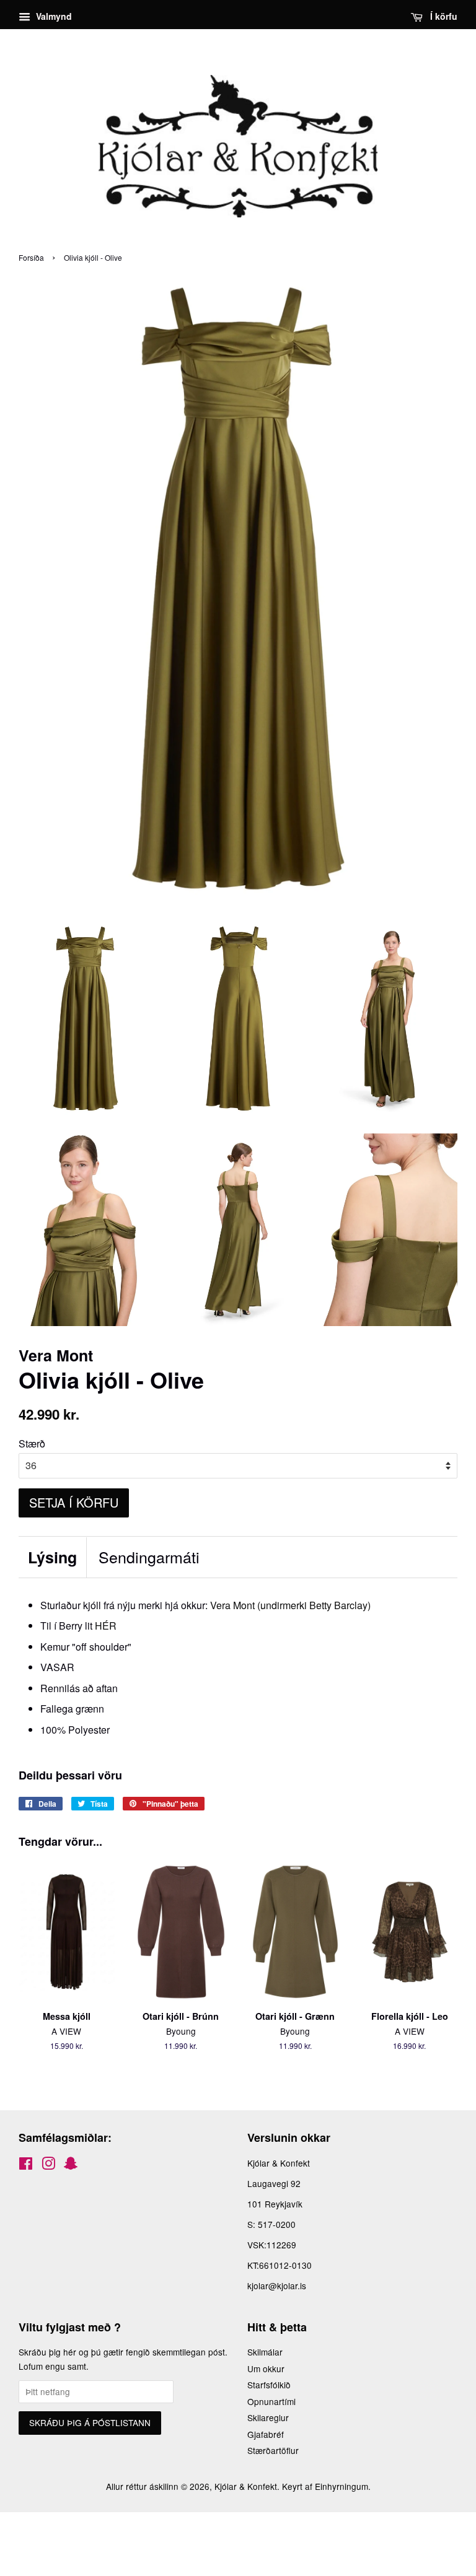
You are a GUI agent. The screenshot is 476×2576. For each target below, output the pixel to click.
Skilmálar (265, 2352)
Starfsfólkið (269, 2385)
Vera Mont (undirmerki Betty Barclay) (290, 1605)
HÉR (106, 1626)
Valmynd (53, 16)
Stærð (32, 1443)
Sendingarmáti (149, 1557)
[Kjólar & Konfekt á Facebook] (26, 2165)
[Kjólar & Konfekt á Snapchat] (71, 2165)
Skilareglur (268, 2417)
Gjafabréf (266, 2434)
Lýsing (52, 1557)
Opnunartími (271, 2401)
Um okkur (266, 2369)
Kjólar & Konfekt (246, 2486)
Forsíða (31, 257)
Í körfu (443, 16)
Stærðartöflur (273, 2450)
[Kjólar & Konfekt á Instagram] (48, 2165)
